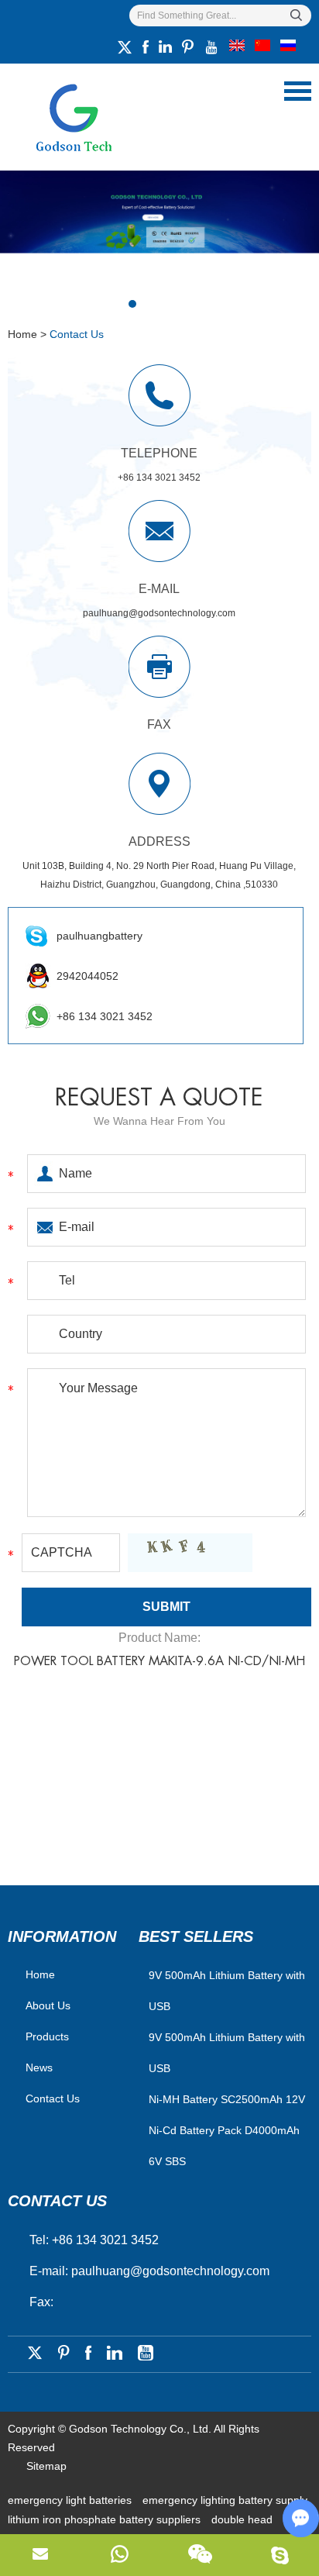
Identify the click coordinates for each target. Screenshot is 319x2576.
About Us (48, 2005)
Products (47, 2036)
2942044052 (87, 976)
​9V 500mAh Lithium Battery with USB (227, 1991)
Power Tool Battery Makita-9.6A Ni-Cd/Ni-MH (159, 1661)
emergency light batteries (71, 2500)
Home (22, 334)
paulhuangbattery (99, 936)
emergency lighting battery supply (225, 2500)
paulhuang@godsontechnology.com (159, 613)
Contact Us (53, 2098)
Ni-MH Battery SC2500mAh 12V (227, 2099)
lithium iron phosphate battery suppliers (106, 2519)
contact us (57, 2201)
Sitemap (46, 2466)
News (39, 2067)
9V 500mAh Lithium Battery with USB (227, 2053)
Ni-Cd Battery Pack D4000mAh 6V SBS (224, 2146)
